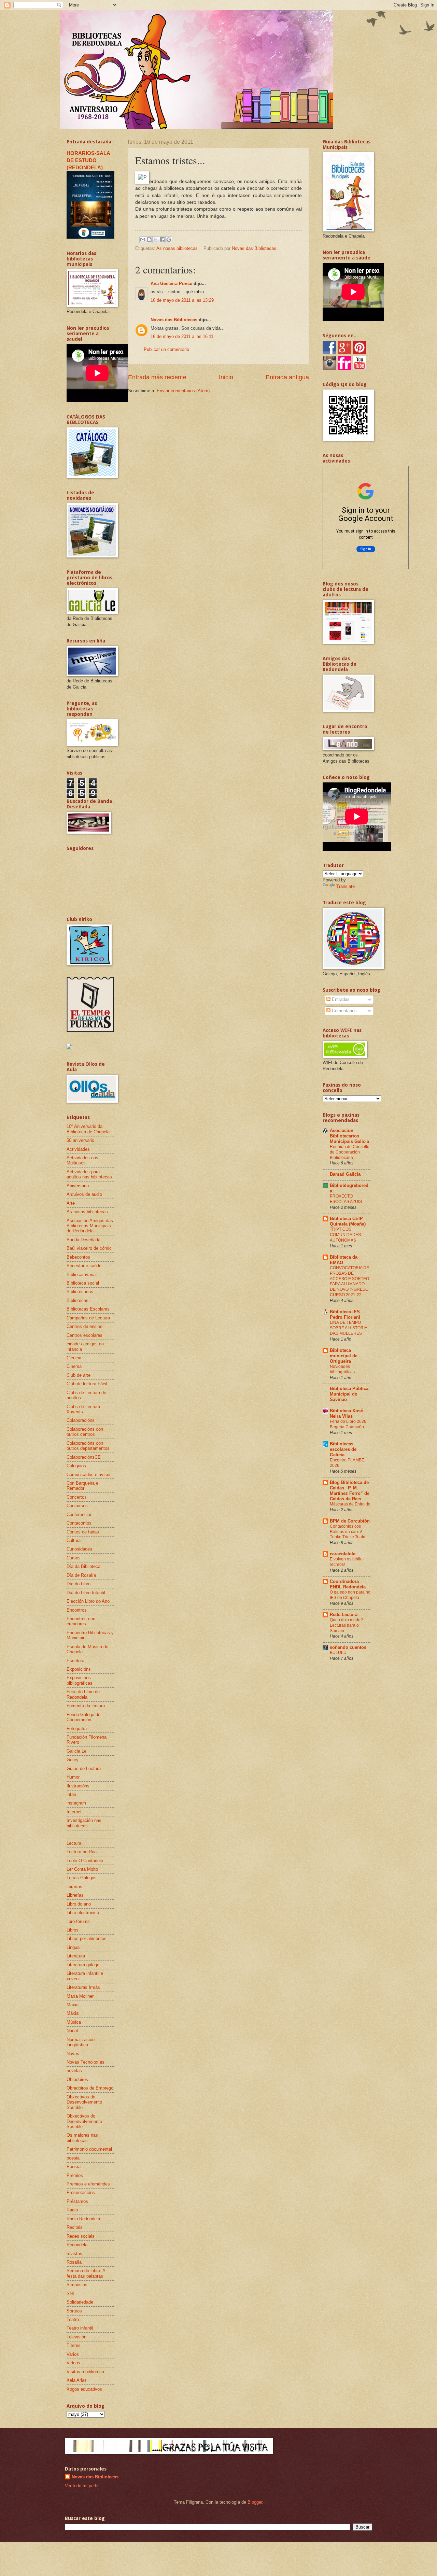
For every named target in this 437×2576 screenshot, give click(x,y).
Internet (74, 1812)
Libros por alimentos (87, 1938)
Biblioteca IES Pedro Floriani (345, 1314)
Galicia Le (76, 1751)
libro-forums (78, 1921)
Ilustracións (78, 1786)
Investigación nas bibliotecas (84, 1823)
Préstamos (77, 2201)
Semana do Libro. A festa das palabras (86, 2273)
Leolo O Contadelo (85, 1861)
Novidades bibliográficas (342, 1369)
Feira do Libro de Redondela (83, 1694)
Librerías (75, 1895)
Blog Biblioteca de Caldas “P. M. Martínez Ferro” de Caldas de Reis (350, 1491)
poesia (73, 2158)
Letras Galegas (82, 1878)
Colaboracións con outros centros (85, 1432)
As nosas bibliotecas (177, 248)
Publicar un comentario (166, 349)
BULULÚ (338, 1653)
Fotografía (77, 1729)
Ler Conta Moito (82, 1869)
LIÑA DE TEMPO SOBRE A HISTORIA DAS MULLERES (348, 1328)
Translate (346, 886)
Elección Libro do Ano (88, 1601)
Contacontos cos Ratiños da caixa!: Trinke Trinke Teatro (348, 1532)
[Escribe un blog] (149, 240)
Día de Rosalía (81, 1575)
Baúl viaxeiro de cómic (89, 1248)
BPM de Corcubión (350, 1521)
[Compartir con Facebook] (162, 240)
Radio (72, 2210)
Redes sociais (81, 2236)
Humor (73, 1777)
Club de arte (79, 1375)
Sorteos (74, 2311)
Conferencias (80, 1515)
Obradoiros (77, 2079)
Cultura (74, 1540)
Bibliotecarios (80, 1292)
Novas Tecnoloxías (86, 2062)
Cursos (74, 1558)
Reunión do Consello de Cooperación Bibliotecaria (350, 1152)
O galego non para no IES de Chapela (350, 1595)
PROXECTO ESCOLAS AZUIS (346, 1199)
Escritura (75, 1661)
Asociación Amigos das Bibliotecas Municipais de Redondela (90, 1226)
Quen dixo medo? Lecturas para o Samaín (346, 1625)
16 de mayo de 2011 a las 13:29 (182, 300)
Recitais (75, 2227)
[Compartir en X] (156, 240)
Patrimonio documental (89, 2149)
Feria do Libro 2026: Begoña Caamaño (349, 1424)
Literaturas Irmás (83, 1987)
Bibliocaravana (81, 1275)
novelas (74, 2071)
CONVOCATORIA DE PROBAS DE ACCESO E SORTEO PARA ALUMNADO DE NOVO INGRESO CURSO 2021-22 (349, 1282)
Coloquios (76, 1466)
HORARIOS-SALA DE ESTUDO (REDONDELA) (88, 160)
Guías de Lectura (84, 1768)
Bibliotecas (77, 1300)
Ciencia (74, 1358)
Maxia (73, 2005)
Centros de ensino (84, 1326)
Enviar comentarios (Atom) (183, 391)
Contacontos (79, 1523)
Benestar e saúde (84, 1266)
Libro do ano (79, 1904)
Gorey (73, 1760)
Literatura (76, 1956)
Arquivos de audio (84, 1194)
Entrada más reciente (157, 377)
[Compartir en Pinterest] (169, 240)
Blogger (255, 2502)
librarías (74, 1887)
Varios (73, 2354)
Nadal (72, 2031)
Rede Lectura (344, 1615)
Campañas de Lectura (88, 1318)
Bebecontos (78, 1257)
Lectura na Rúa (82, 1852)
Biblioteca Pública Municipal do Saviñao (349, 1394)
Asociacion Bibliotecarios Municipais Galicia (349, 1136)
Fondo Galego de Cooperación (83, 1717)
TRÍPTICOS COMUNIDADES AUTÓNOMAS (345, 1235)
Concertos (77, 1497)
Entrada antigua (287, 377)
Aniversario (78, 1186)
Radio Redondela (83, 2219)
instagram (76, 1803)
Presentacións (81, 2192)
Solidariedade (80, 2302)
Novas (73, 2054)
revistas (74, 2254)
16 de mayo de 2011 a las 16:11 (182, 336)
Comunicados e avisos (89, 1475)
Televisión (76, 2337)
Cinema (74, 1366)
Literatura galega (83, 1965)
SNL (71, 2294)
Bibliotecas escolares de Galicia (343, 1449)
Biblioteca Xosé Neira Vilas (346, 1413)
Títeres (74, 2345)
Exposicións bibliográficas (80, 1680)
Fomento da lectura (86, 1706)
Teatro (73, 2319)
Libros (73, 1930)
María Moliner (80, 1996)
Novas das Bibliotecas (174, 320)
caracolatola (343, 1554)
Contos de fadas (83, 1532)
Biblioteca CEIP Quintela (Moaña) (348, 1221)
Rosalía (74, 2262)
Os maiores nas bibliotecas (82, 2138)
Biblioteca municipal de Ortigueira (344, 1356)
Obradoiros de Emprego (90, 2088)
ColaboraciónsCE (84, 1457)
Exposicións (79, 1669)
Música (74, 2022)
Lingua (73, 1947)
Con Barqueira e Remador (82, 1486)
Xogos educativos (84, 2389)
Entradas (340, 999)
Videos (73, 2363)
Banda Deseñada (83, 1240)
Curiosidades (79, 1549)
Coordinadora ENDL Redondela (348, 1584)
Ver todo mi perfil (82, 2486)
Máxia (73, 2013)
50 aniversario (80, 1140)
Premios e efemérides (88, 2184)
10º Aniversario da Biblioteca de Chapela (88, 1129)
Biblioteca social (83, 1283)
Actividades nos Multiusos (82, 1160)
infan (71, 1794)
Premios (75, 2175)
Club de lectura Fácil (87, 1384)
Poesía (74, 2167)
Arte (71, 1203)
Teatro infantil (80, 2328)
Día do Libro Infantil (86, 1593)
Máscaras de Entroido (350, 1504)
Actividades (78, 1149)
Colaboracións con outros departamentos (88, 1446)
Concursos (77, 1506)
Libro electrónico (83, 1913)
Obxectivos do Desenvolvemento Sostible (84, 2121)
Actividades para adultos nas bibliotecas (89, 1174)
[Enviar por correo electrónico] (143, 240)
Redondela (77, 2245)
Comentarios (344, 1011)
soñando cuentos (348, 1647)
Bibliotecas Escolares (88, 1309)
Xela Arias (77, 2380)
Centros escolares (84, 1335)
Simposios (77, 2285)
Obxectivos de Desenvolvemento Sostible (84, 2102)
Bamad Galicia (345, 1174)
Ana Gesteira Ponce (171, 284)
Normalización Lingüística (81, 2042)
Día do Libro (79, 1584)
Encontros (77, 1610)
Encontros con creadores (81, 1621)
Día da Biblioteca (83, 1566)
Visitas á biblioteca (85, 2372)
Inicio (226, 377)
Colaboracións (81, 1420)
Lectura (74, 1843)
